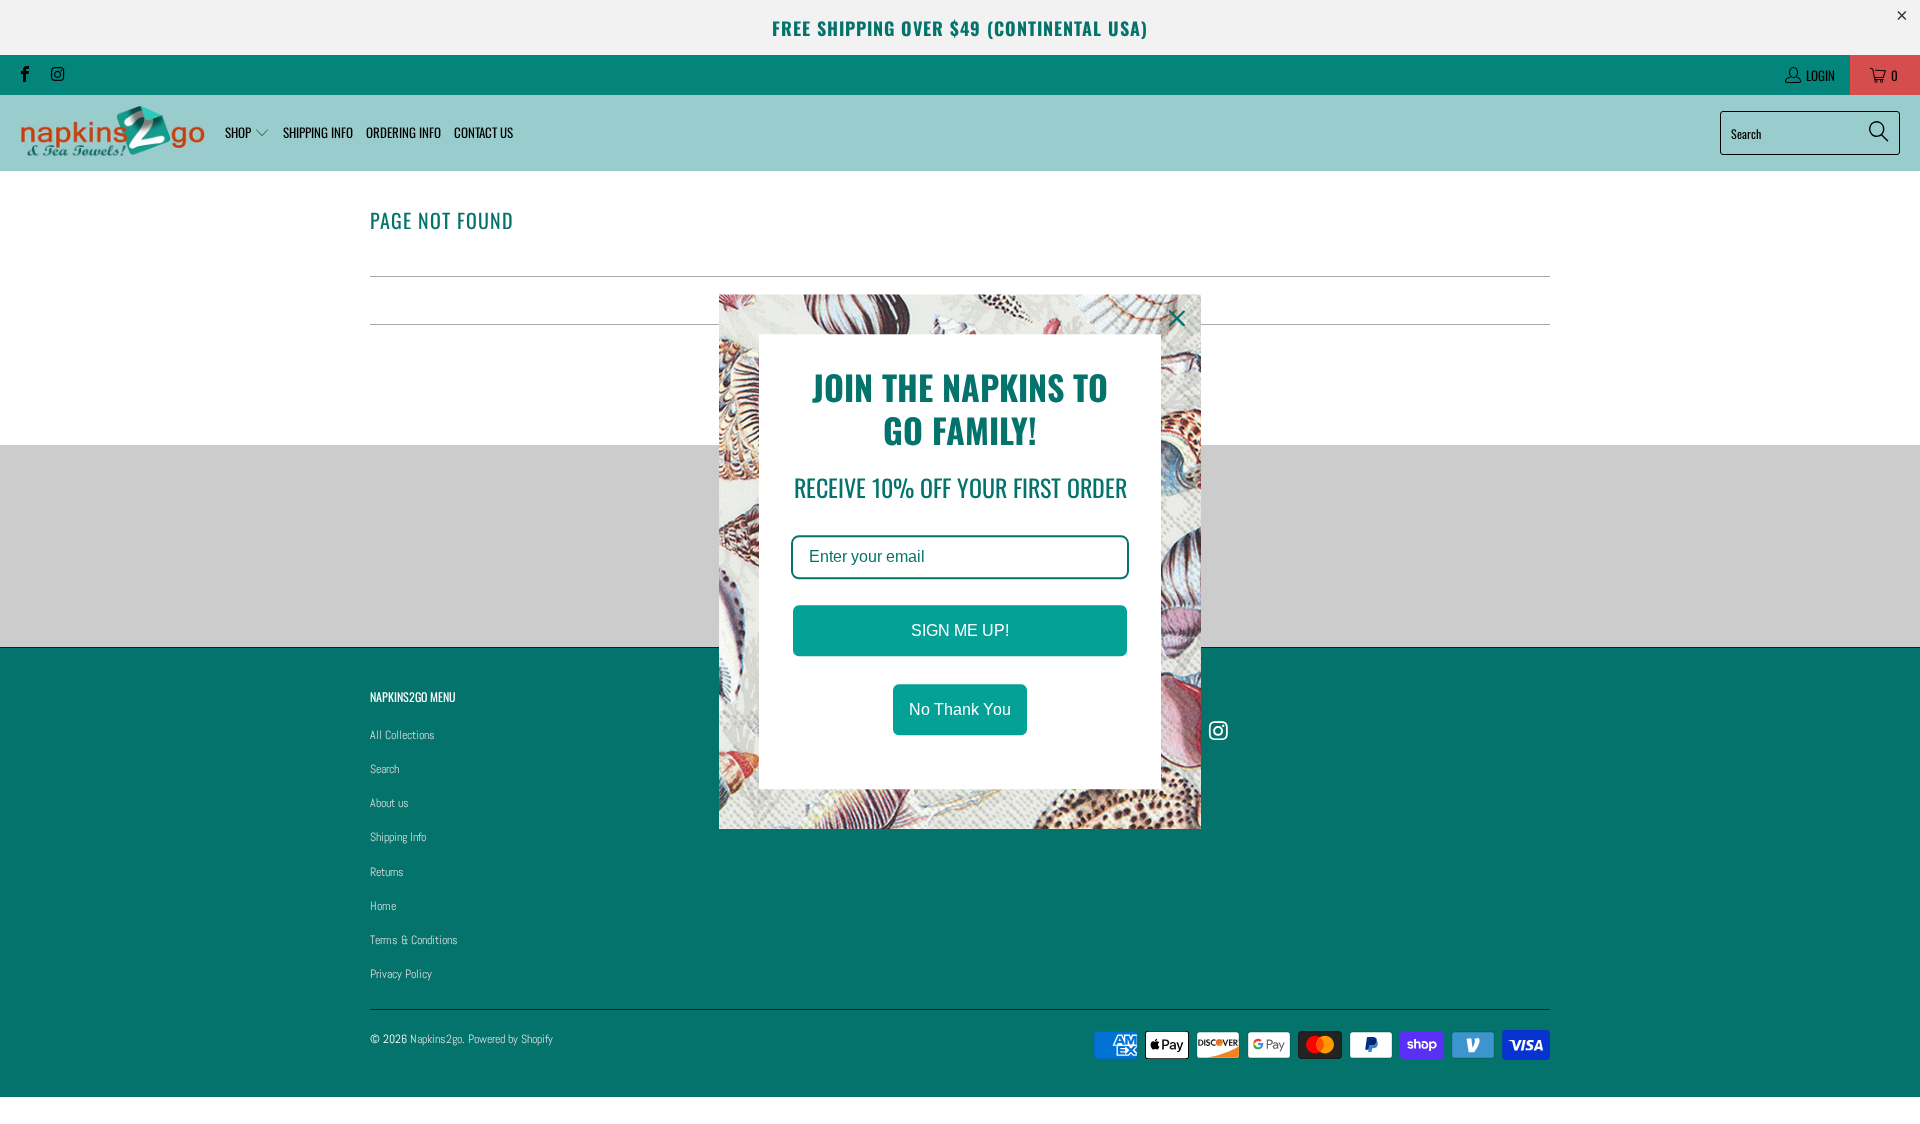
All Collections (402, 735)
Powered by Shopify (510, 1039)
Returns (387, 872)
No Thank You (960, 710)
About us (389, 803)
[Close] (1177, 318)
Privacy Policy (401, 974)
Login (1820, 75)
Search (384, 769)
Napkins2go (436, 1039)
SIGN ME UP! (960, 630)
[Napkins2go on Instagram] (56, 75)
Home (383, 906)
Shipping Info (398, 837)
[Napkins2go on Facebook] (24, 75)
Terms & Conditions (414, 940)
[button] (247, 133)
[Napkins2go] (112, 133)
